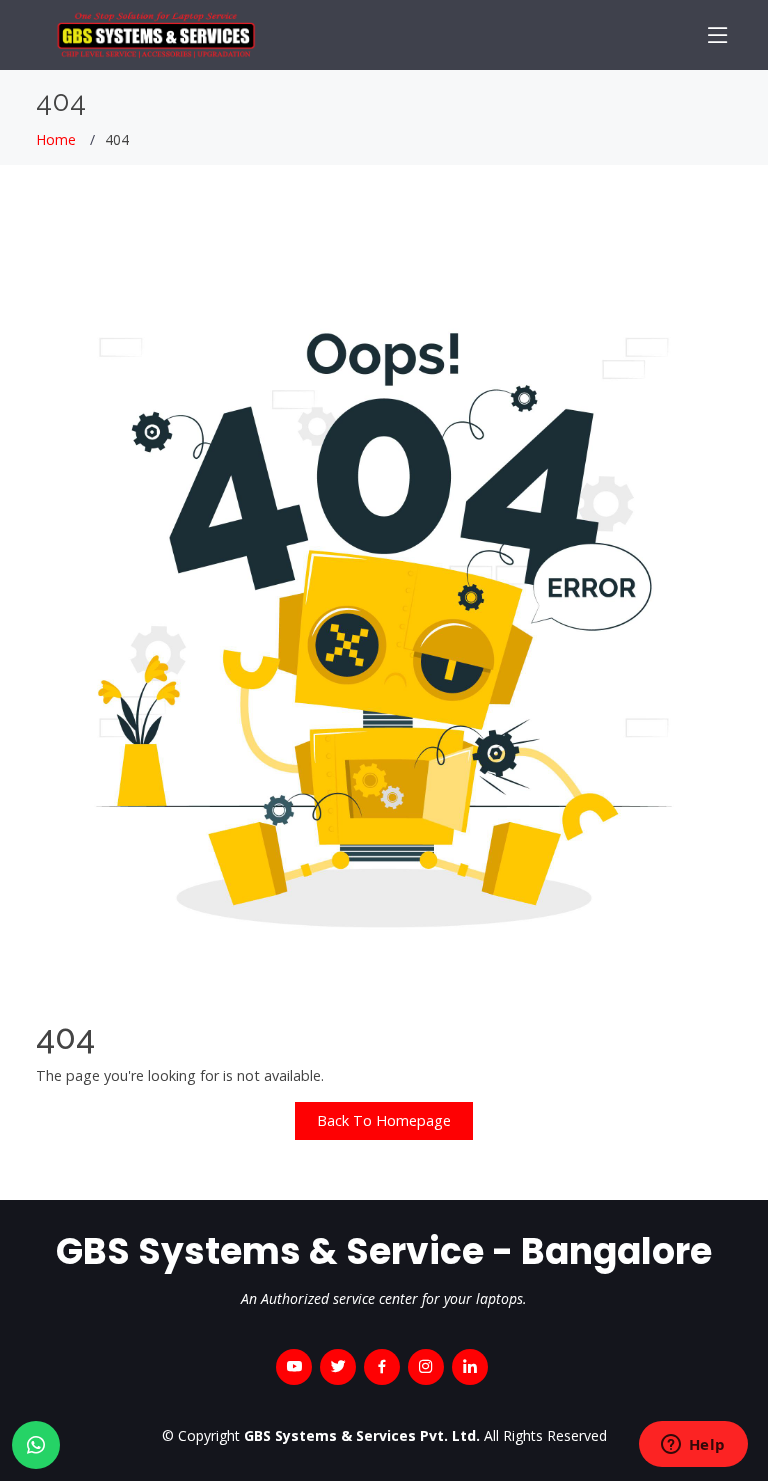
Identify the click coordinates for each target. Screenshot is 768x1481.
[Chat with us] (36, 1445)
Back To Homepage (384, 1120)
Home (56, 139)
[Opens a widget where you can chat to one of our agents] (693, 1446)
